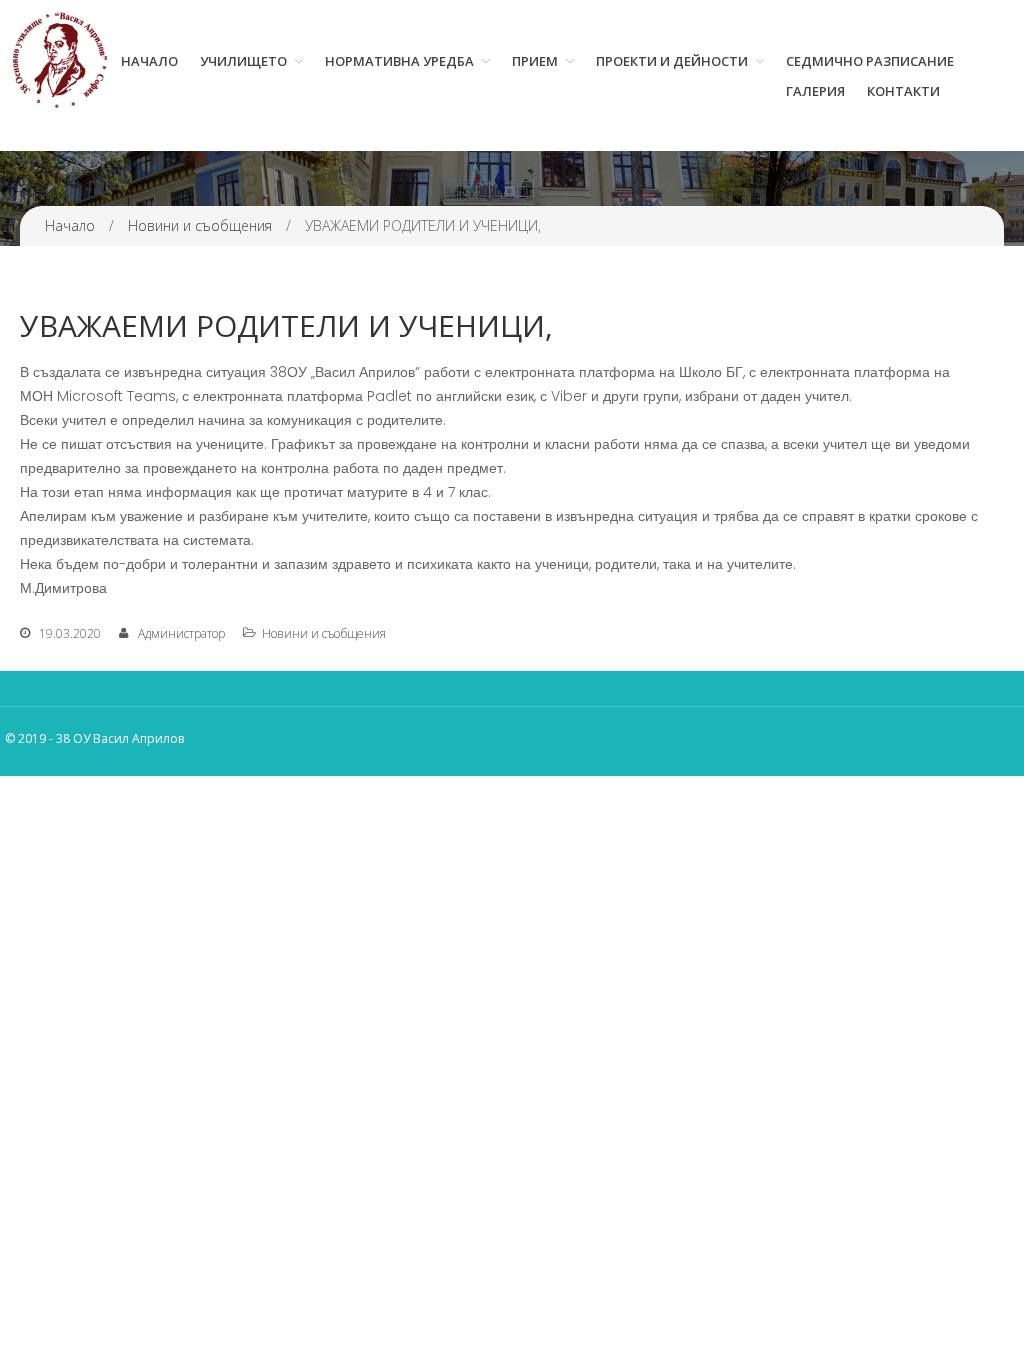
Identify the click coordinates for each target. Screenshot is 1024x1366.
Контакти (903, 91)
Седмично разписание (870, 61)
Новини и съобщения (200, 225)
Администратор (181, 633)
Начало (149, 61)
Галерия (815, 91)
